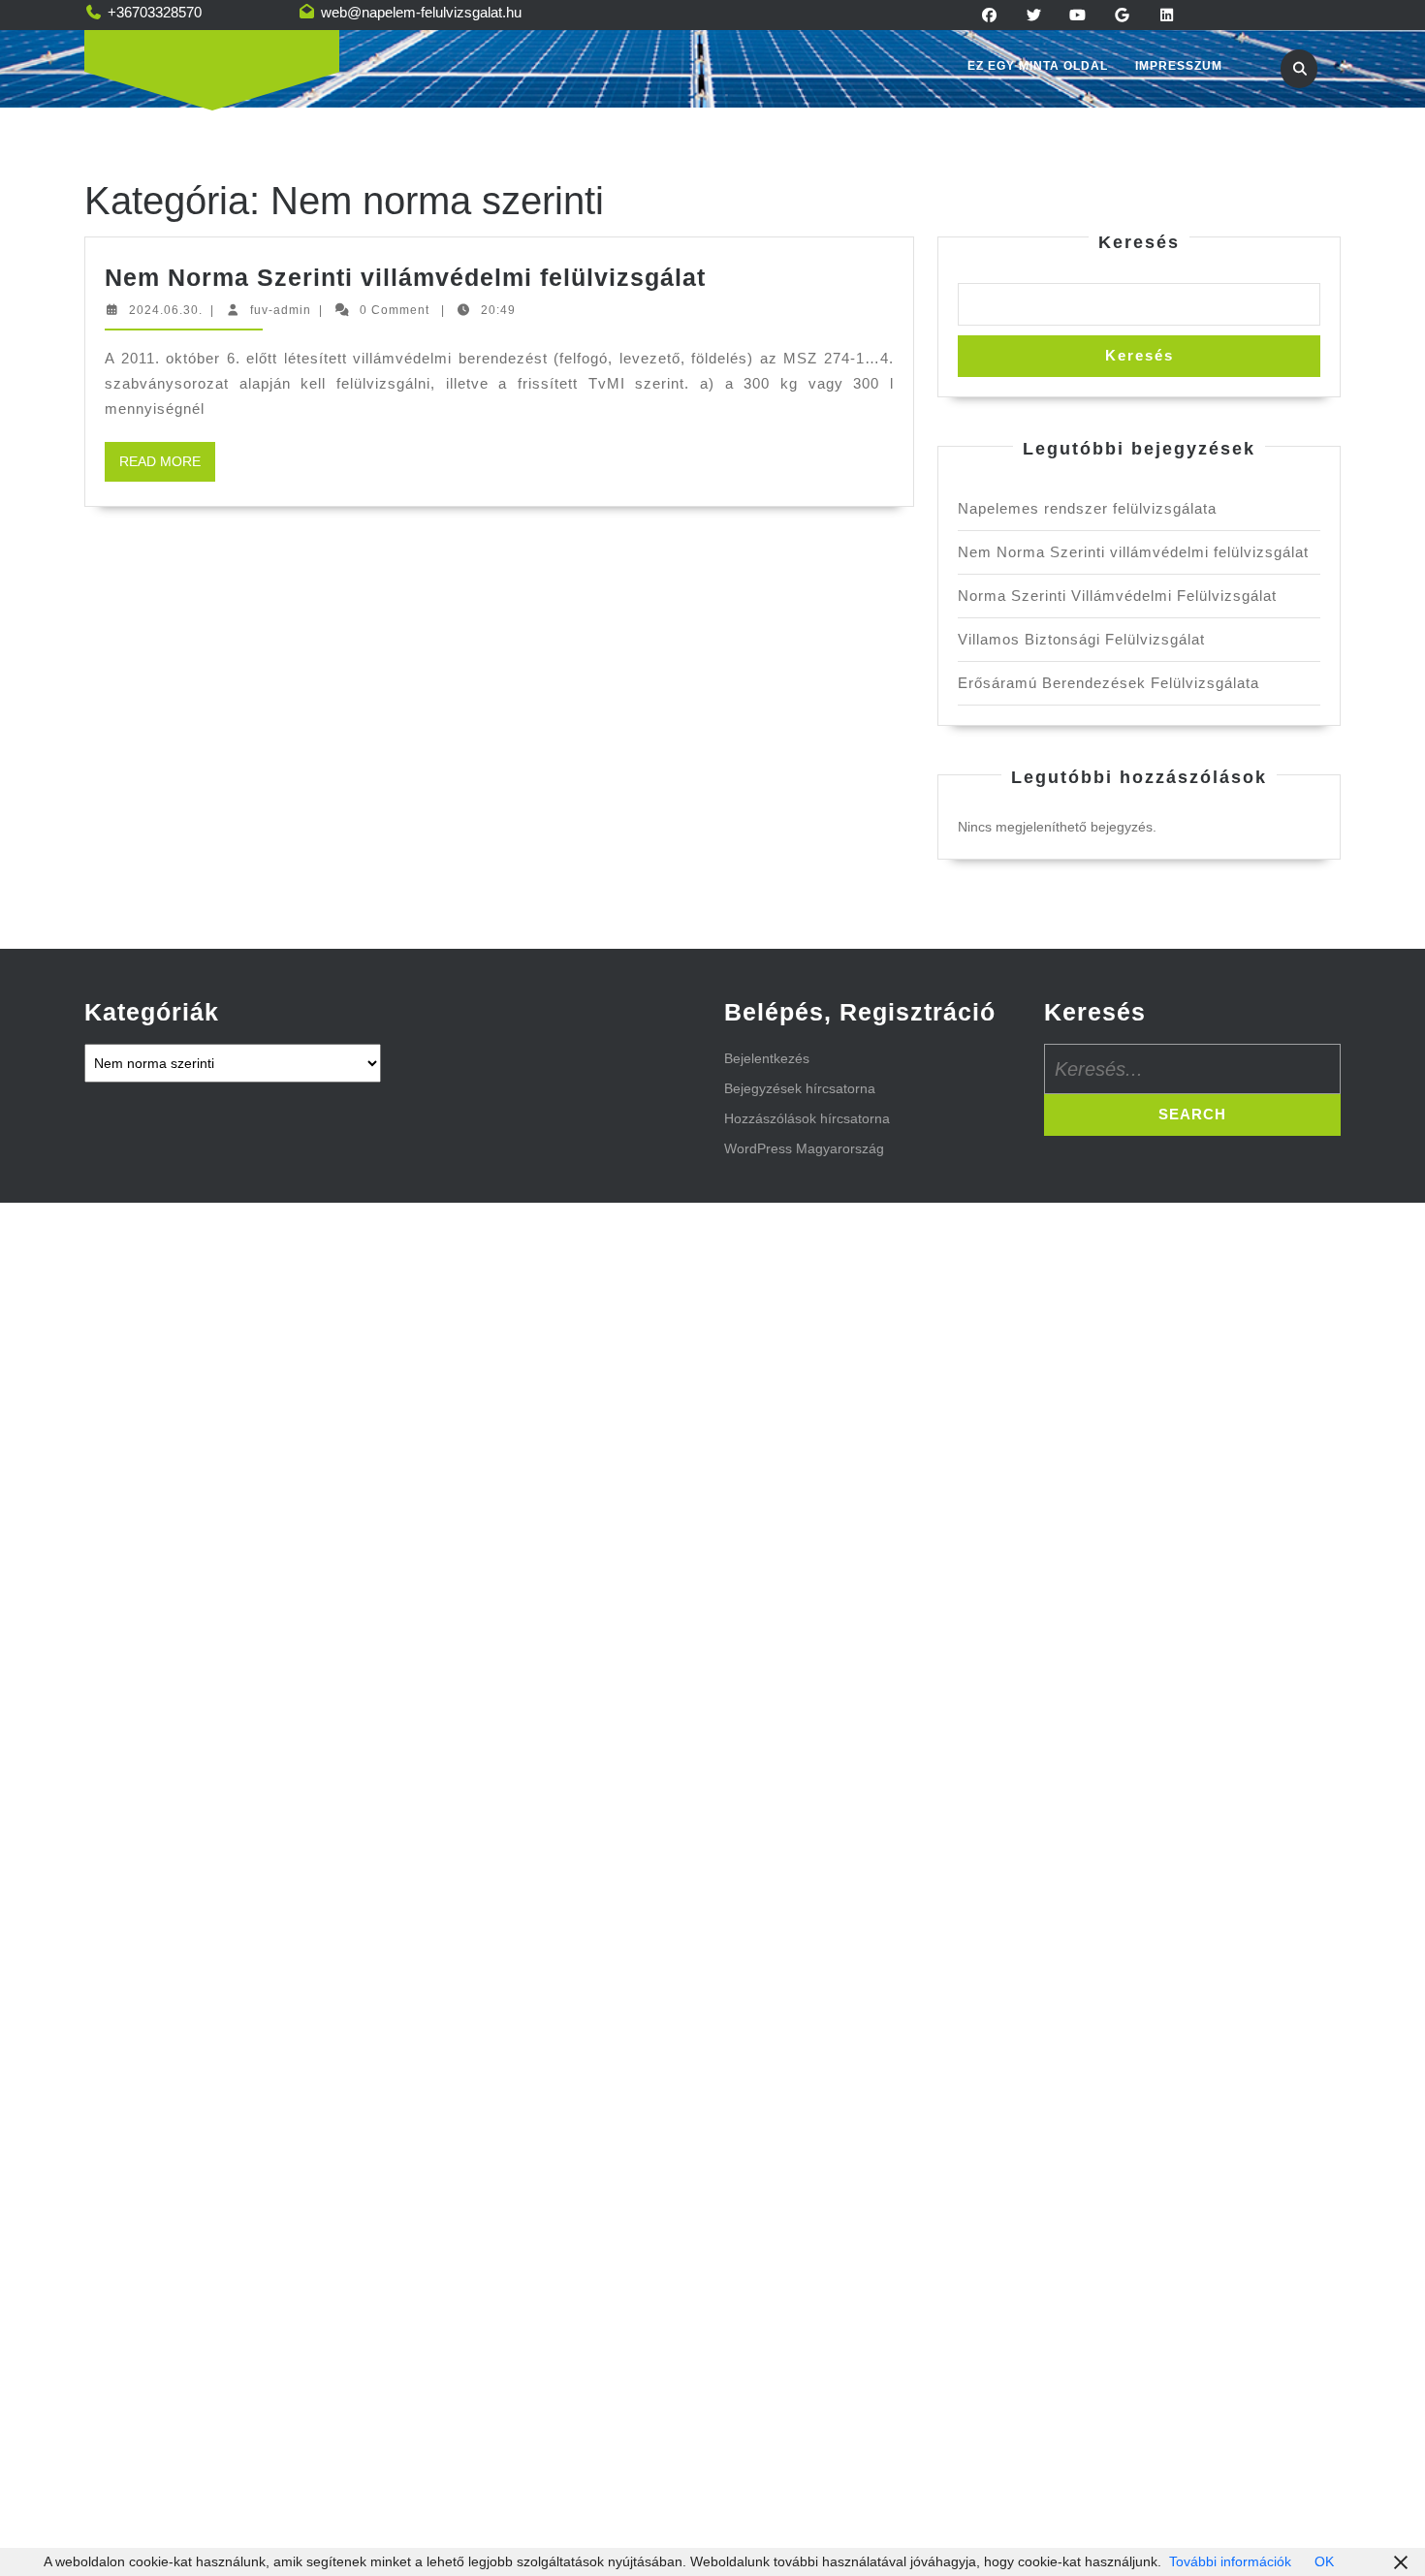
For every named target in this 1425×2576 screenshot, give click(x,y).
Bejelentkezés (767, 1058)
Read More (167, 467)
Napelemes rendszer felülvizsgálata (1087, 508)
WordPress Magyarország (804, 1148)
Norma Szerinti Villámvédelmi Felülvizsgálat (1117, 596)
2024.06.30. (166, 310)
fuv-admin (281, 310)
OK (1324, 2561)
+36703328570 (155, 12)
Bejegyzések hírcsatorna (800, 1088)
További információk (1230, 2561)
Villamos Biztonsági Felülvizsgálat (1081, 639)
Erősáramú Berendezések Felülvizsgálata (1108, 683)
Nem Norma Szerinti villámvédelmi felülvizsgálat (405, 277)
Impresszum (1179, 66)
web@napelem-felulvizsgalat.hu (421, 12)
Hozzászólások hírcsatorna (807, 1118)
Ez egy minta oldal (1038, 66)
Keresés (1139, 242)
